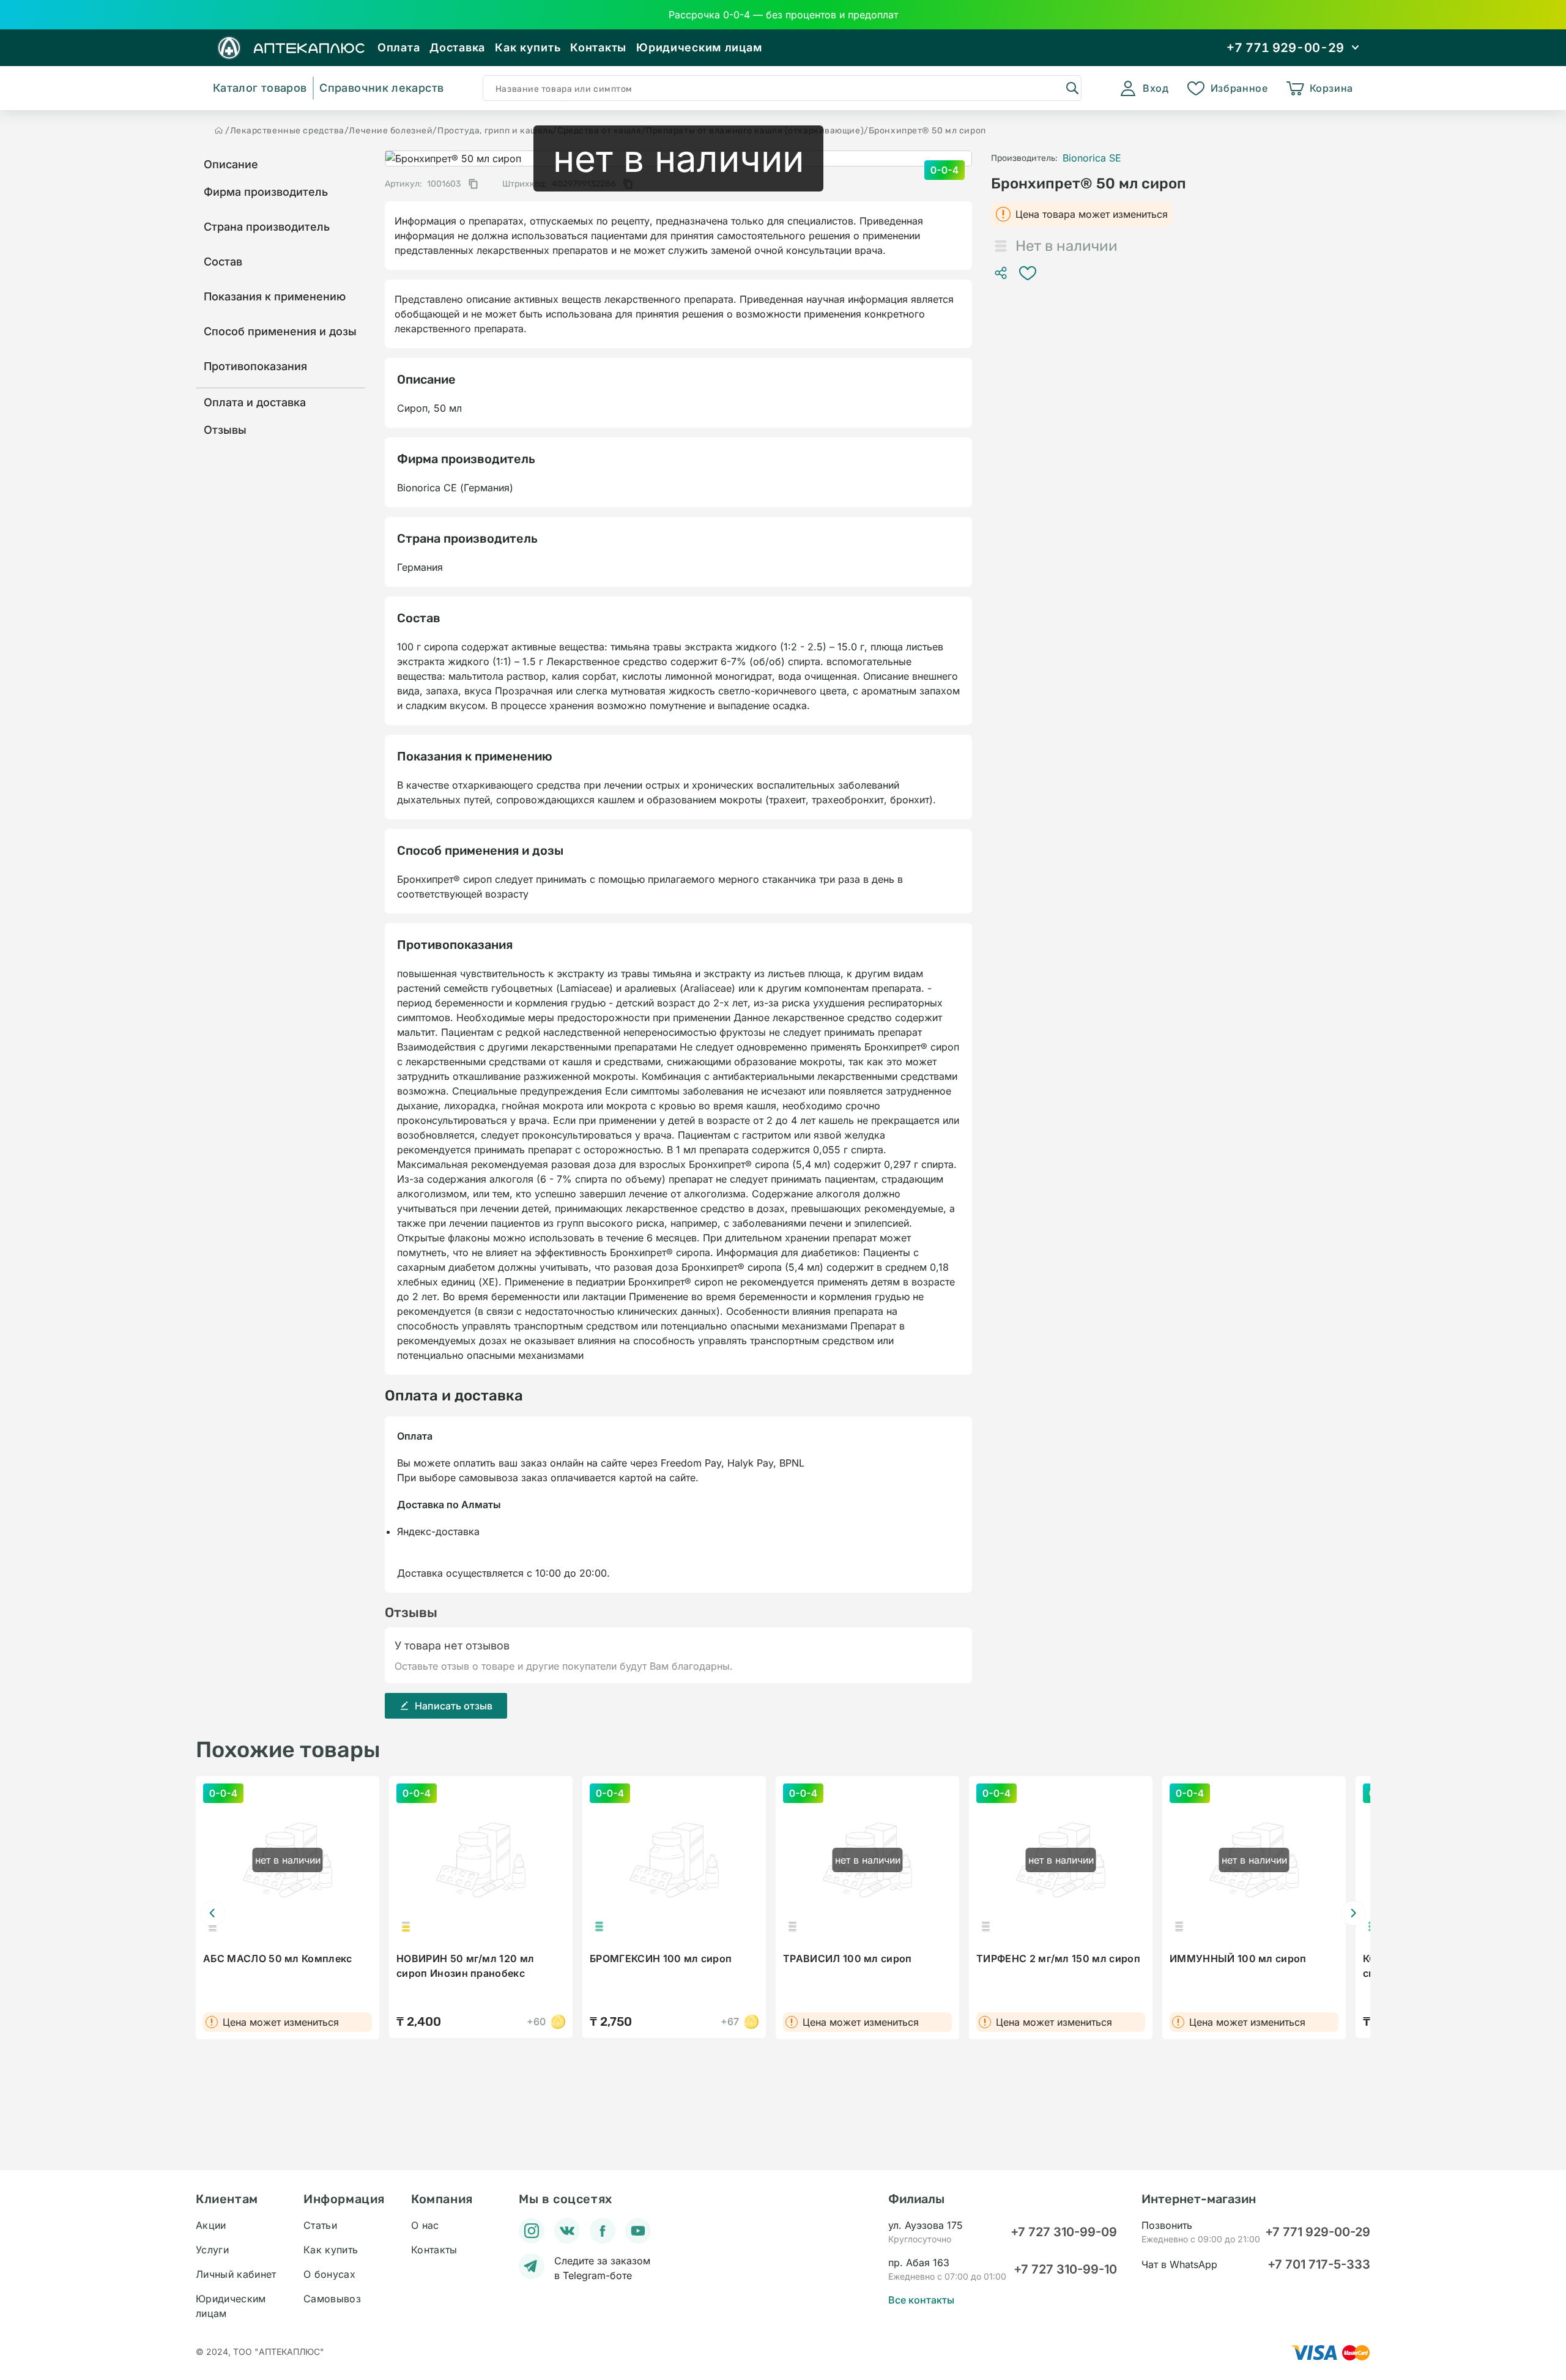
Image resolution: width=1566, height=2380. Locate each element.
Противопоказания (255, 366)
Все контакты (921, 2300)
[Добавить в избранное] (1028, 273)
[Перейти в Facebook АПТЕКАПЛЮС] (603, 2231)
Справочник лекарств (381, 88)
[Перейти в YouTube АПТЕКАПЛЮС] (638, 2231)
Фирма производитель (266, 192)
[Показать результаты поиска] (1072, 87)
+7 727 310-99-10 (1065, 2269)
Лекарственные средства (287, 131)
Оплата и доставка (255, 402)
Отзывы (225, 430)
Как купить (528, 47)
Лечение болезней (391, 131)
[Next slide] (1353, 1913)
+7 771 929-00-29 (1318, 2232)
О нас (425, 2225)
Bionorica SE (1092, 158)
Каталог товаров (260, 88)
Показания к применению (275, 296)
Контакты (598, 47)
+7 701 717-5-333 (1319, 2264)
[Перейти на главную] (219, 130)
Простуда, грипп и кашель (495, 131)
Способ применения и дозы (280, 331)
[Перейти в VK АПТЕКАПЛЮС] (567, 2231)
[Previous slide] (213, 1913)
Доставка (457, 47)
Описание (231, 164)
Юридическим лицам (699, 47)
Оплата (399, 47)
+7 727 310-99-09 (1064, 2232)
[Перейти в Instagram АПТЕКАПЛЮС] (532, 2231)
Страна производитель (267, 227)
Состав (223, 262)
